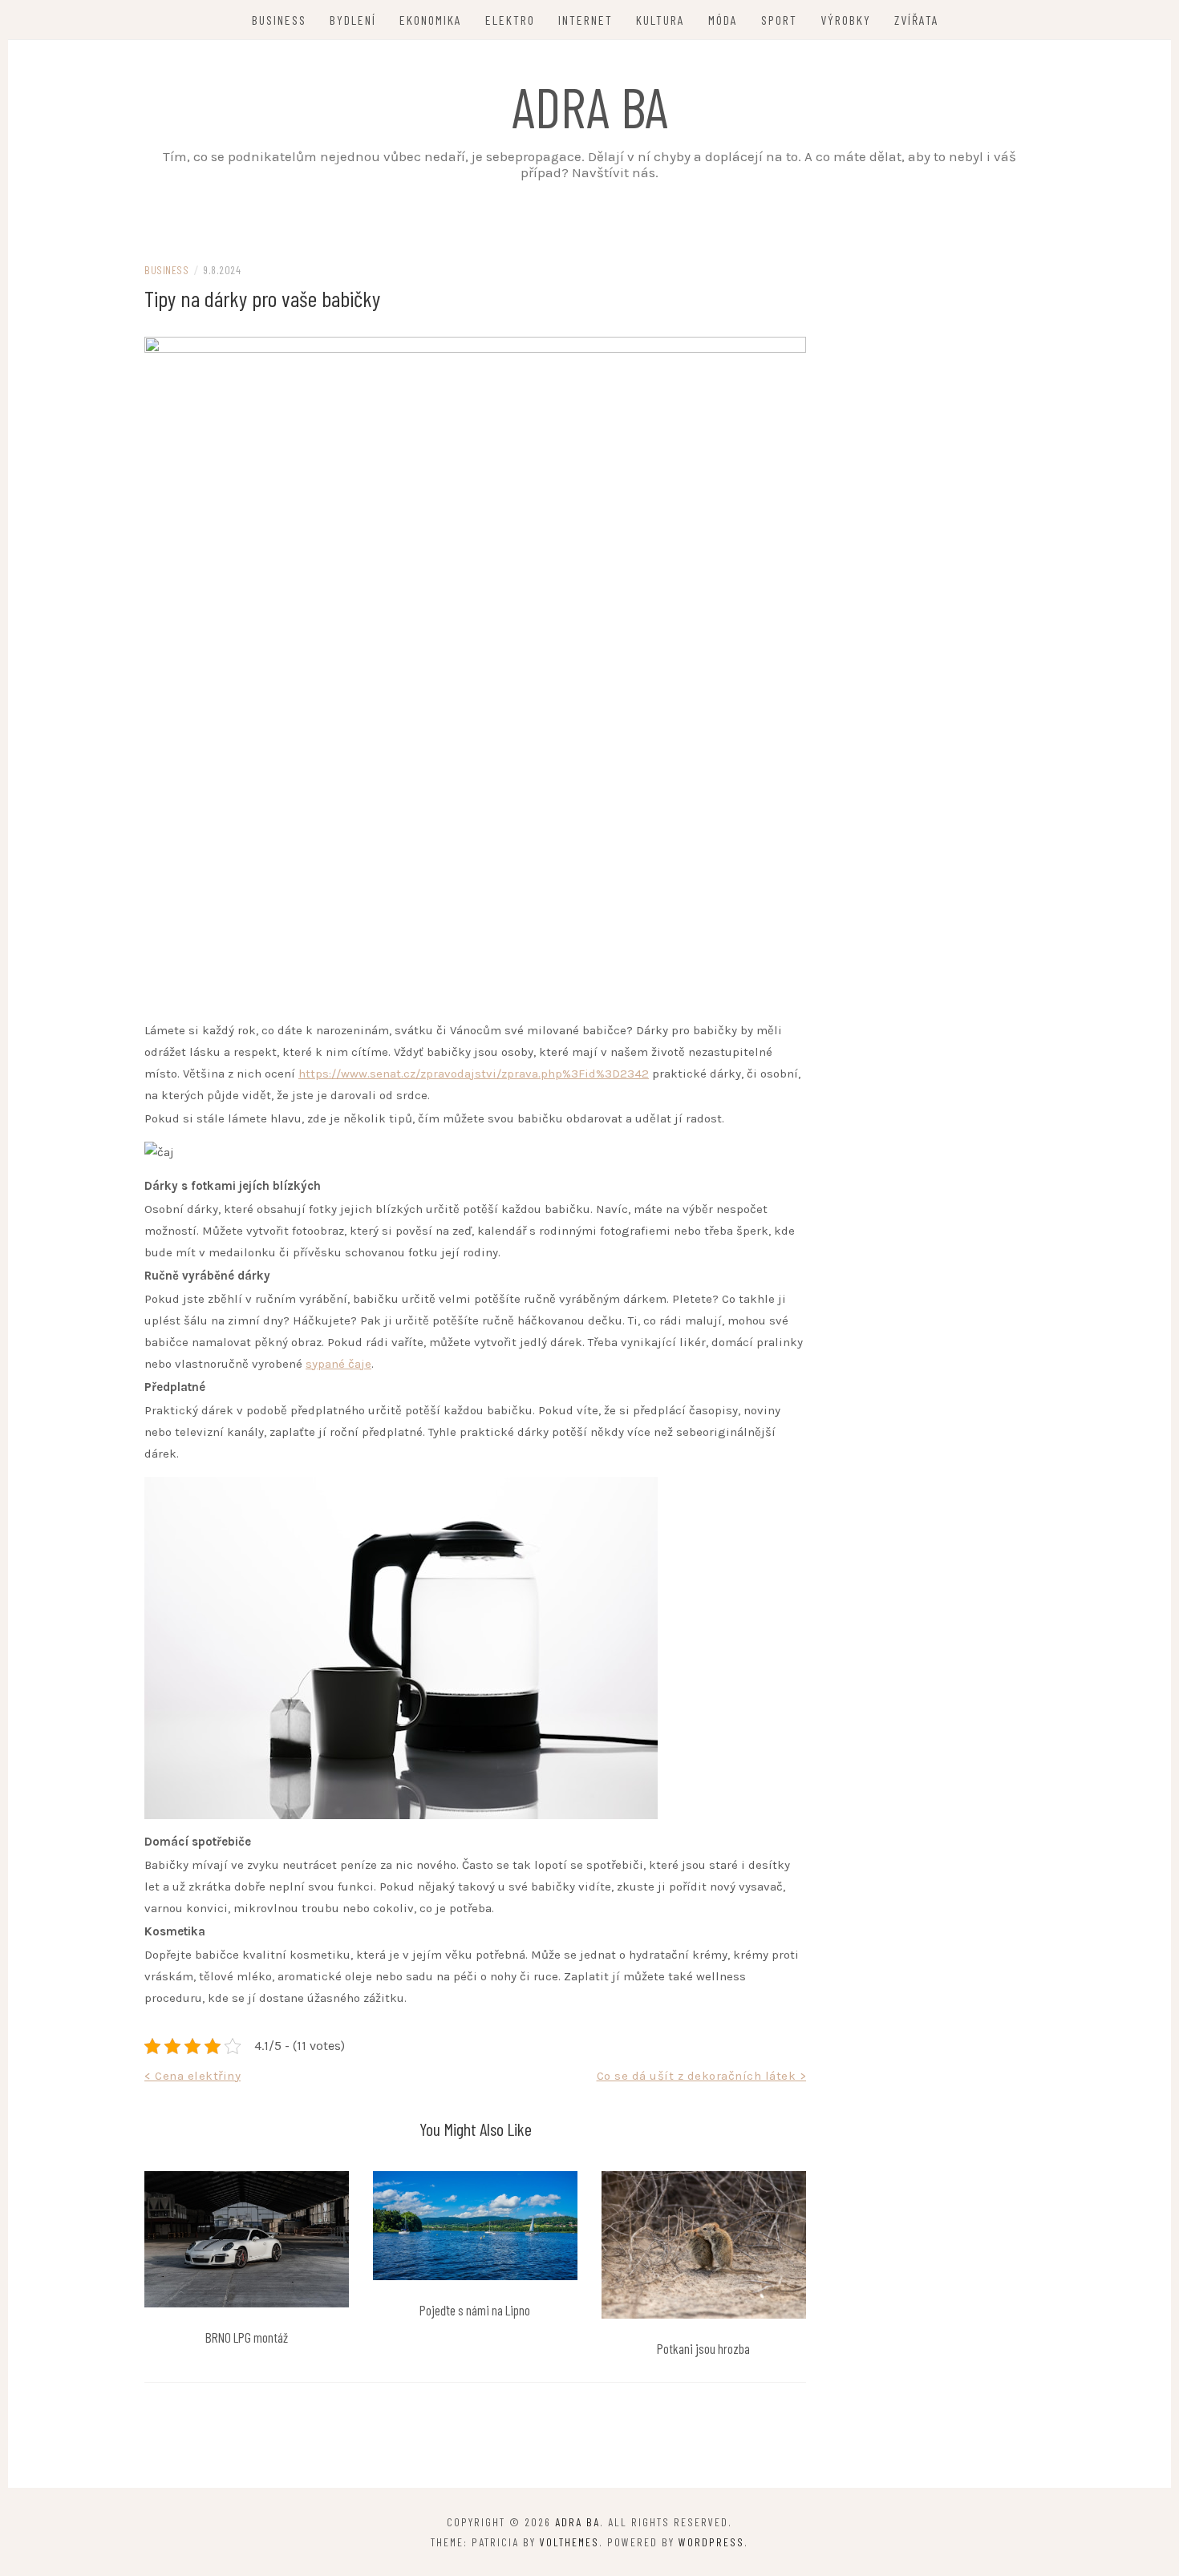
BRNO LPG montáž (247, 2337)
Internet (585, 20)
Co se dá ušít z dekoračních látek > (702, 2076)
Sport (779, 20)
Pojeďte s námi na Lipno (475, 2310)
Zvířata (917, 20)
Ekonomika (431, 20)
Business (279, 20)
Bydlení (353, 20)
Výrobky (846, 20)
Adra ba (590, 106)
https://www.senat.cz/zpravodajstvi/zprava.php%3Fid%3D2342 (474, 1074)
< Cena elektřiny (192, 2076)
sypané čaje (338, 1364)
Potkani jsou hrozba (703, 2348)
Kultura (660, 20)
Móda (723, 20)
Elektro (510, 20)
